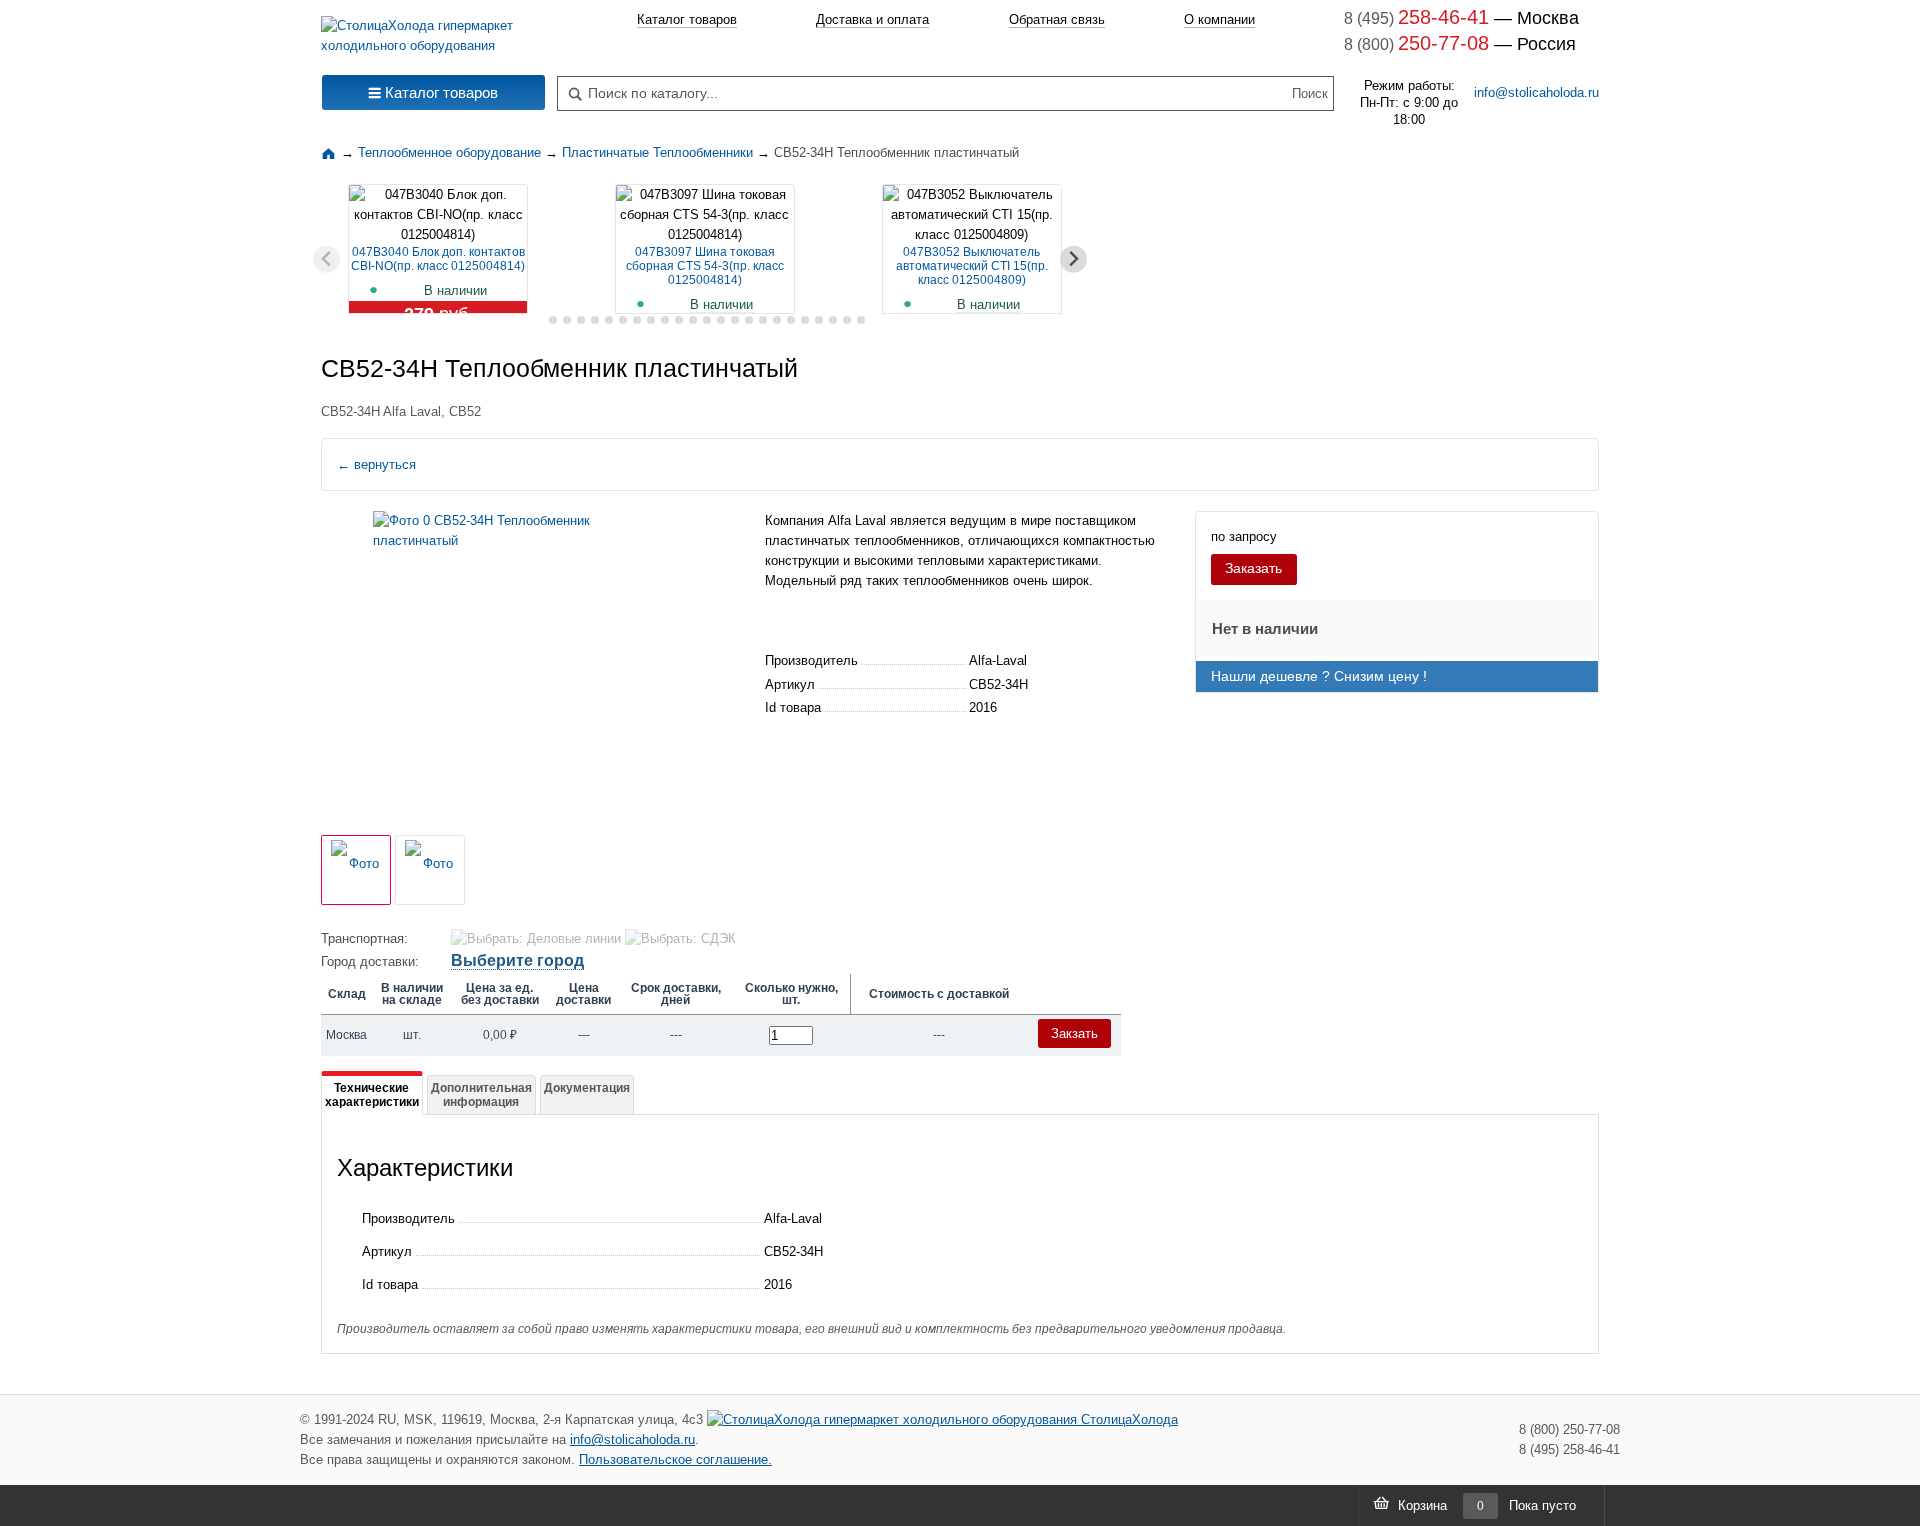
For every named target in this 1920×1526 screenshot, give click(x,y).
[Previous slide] (326, 259)
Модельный (800, 580)
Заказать (1253, 568)
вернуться (376, 464)
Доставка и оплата (872, 19)
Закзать (1074, 1033)
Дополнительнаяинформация (481, 1095)
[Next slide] (1073, 259)
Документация (587, 1088)
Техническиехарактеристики (372, 1095)
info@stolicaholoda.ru (1536, 92)
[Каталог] (331, 152)
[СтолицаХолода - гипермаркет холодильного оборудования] (433, 30)
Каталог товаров (687, 19)
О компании (1219, 19)
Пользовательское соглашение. (675, 1459)
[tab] (538, 320)
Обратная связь (1057, 19)
